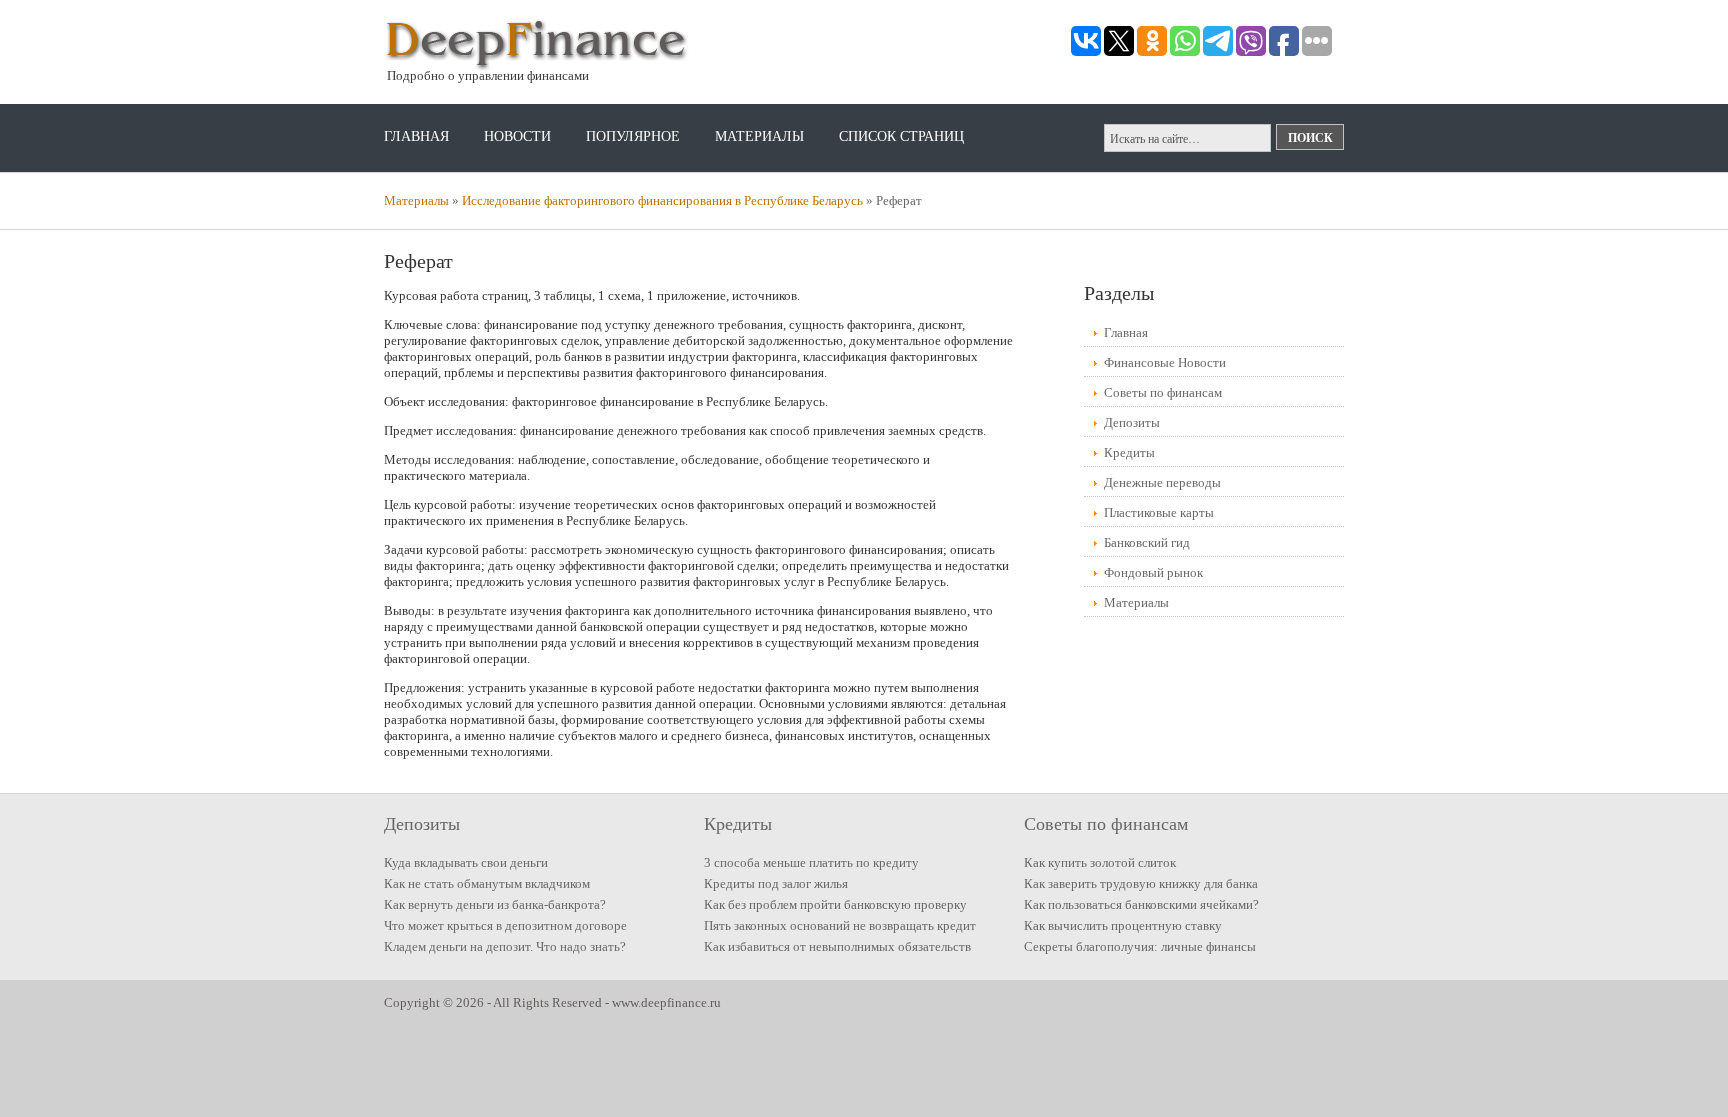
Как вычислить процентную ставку (1123, 925)
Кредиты (1129, 452)
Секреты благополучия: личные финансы (1140, 946)
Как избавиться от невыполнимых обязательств (837, 946)
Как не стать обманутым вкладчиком (487, 883)
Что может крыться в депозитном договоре (505, 925)
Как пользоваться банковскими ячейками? (1141, 904)
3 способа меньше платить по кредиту (811, 862)
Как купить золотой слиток (1100, 862)
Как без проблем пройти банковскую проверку (835, 904)
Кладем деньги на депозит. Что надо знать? (505, 946)
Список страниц (901, 136)
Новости (517, 136)
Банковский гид (1147, 542)
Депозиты (1132, 422)
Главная (416, 136)
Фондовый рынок (1153, 572)
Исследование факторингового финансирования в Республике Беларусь (662, 200)
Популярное (633, 136)
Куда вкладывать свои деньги (466, 862)
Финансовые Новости (1165, 362)
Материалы (759, 136)
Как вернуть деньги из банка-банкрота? (495, 904)
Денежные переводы (1162, 482)
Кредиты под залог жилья (776, 883)
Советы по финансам (1163, 392)
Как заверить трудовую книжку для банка (1141, 883)
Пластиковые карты (1159, 512)
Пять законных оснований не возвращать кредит (840, 925)
